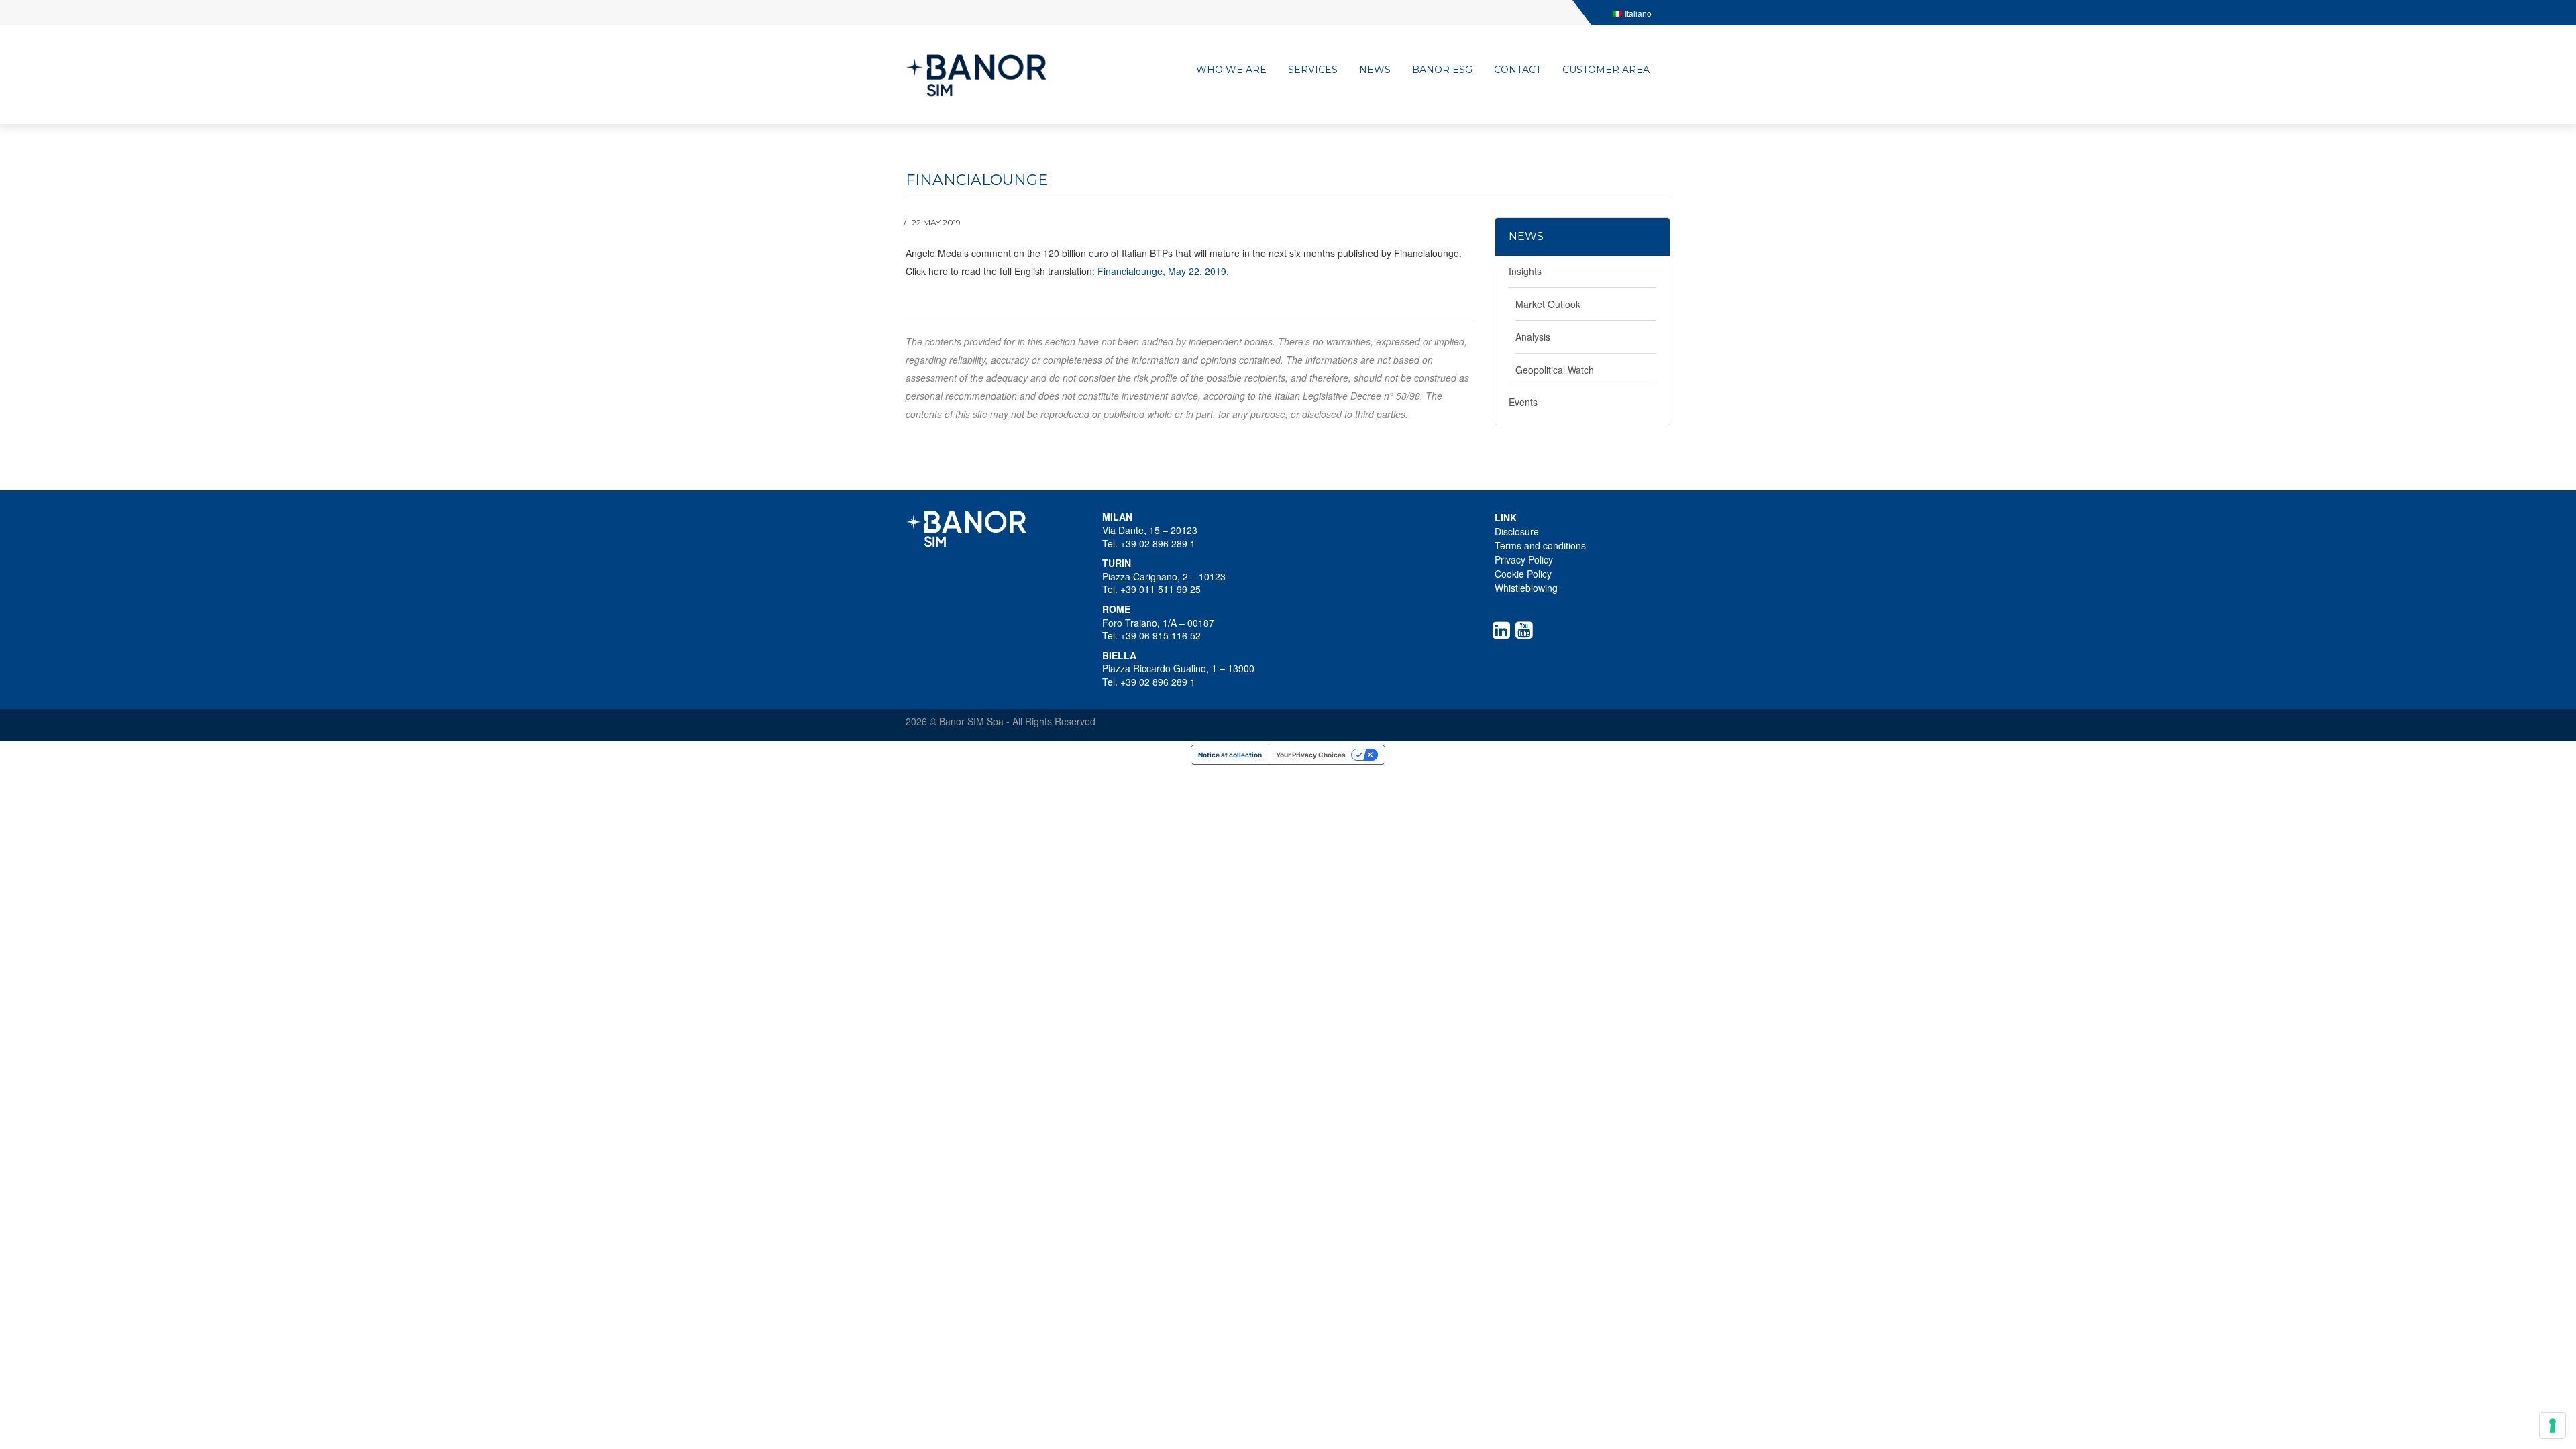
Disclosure (1517, 531)
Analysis (1533, 337)
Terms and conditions (1540, 545)
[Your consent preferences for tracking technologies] (2553, 1426)
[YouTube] (1527, 630)
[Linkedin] (1504, 630)
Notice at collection (1230, 755)
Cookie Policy (1523, 574)
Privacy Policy (1524, 559)
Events (1523, 402)
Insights (1525, 271)
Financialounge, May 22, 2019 (1162, 271)
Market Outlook (1548, 304)
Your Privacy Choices (1311, 755)
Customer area (1606, 70)
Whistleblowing (1526, 588)
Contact (1517, 70)
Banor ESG (1442, 70)
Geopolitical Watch (1555, 370)
